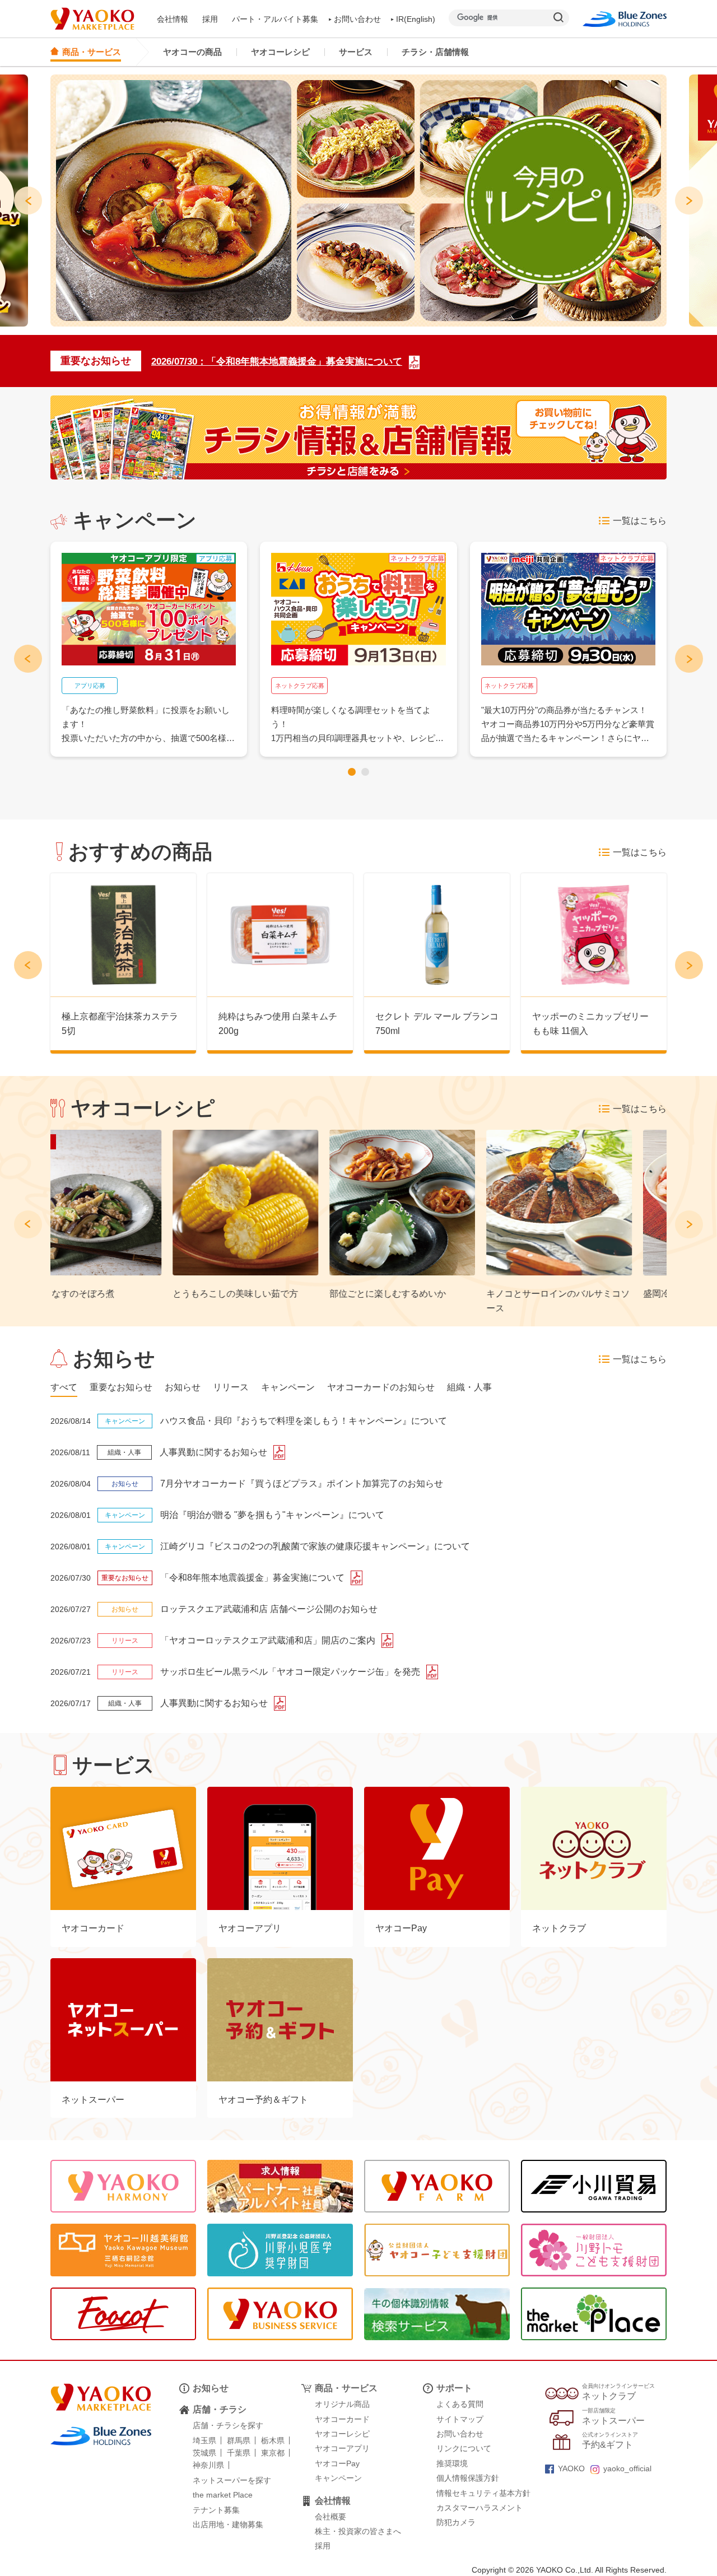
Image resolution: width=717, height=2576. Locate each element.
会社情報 (173, 19)
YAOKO (571, 2468)
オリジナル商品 (342, 2404)
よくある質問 (460, 2404)
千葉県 (239, 2453)
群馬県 (239, 2440)
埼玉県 (204, 2440)
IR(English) (416, 19)
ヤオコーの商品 (192, 52)
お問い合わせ (357, 19)
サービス (356, 52)
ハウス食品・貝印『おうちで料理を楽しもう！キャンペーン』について (304, 1421)
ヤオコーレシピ (280, 52)
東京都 (273, 2453)
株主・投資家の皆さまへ (358, 2531)
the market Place (223, 2495)
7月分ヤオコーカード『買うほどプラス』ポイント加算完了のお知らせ (302, 1483)
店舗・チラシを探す (228, 2425)
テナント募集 (216, 2510)
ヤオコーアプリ (342, 2448)
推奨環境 (452, 2463)
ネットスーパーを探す (232, 2480)
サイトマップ (460, 2419)
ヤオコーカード (342, 2419)
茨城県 (204, 2453)
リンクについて (464, 2448)
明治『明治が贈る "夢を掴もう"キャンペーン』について (272, 1515)
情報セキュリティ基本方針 (483, 2493)
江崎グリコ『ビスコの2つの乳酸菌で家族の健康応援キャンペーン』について (315, 1546)
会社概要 (330, 2517)
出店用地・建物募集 (228, 2524)
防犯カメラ (456, 2522)
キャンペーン (338, 2478)
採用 (210, 19)
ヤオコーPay (337, 2463)
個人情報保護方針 (468, 2478)
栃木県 (273, 2440)
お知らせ (211, 2388)
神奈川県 (208, 2465)
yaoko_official (627, 2468)
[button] (352, 772)
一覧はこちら (640, 521)
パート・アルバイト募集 (275, 19)
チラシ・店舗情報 (435, 52)
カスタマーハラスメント (479, 2508)
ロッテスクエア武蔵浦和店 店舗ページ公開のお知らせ (269, 1609)
